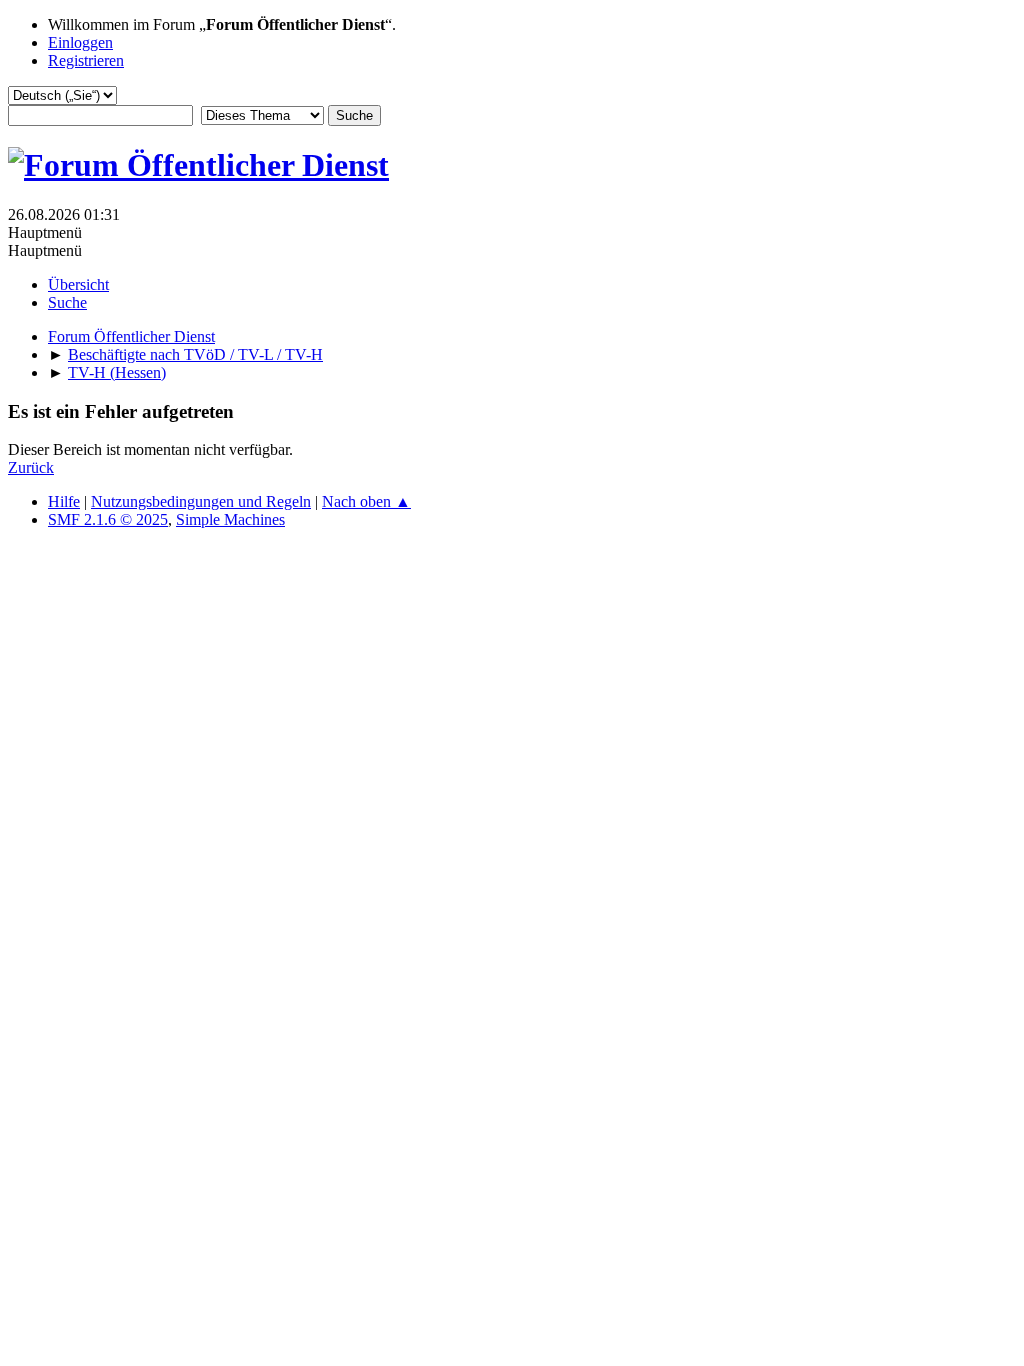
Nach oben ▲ (366, 501)
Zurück (31, 467)
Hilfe (64, 501)
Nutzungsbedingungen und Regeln (201, 501)
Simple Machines (230, 519)
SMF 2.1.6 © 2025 (108, 519)
